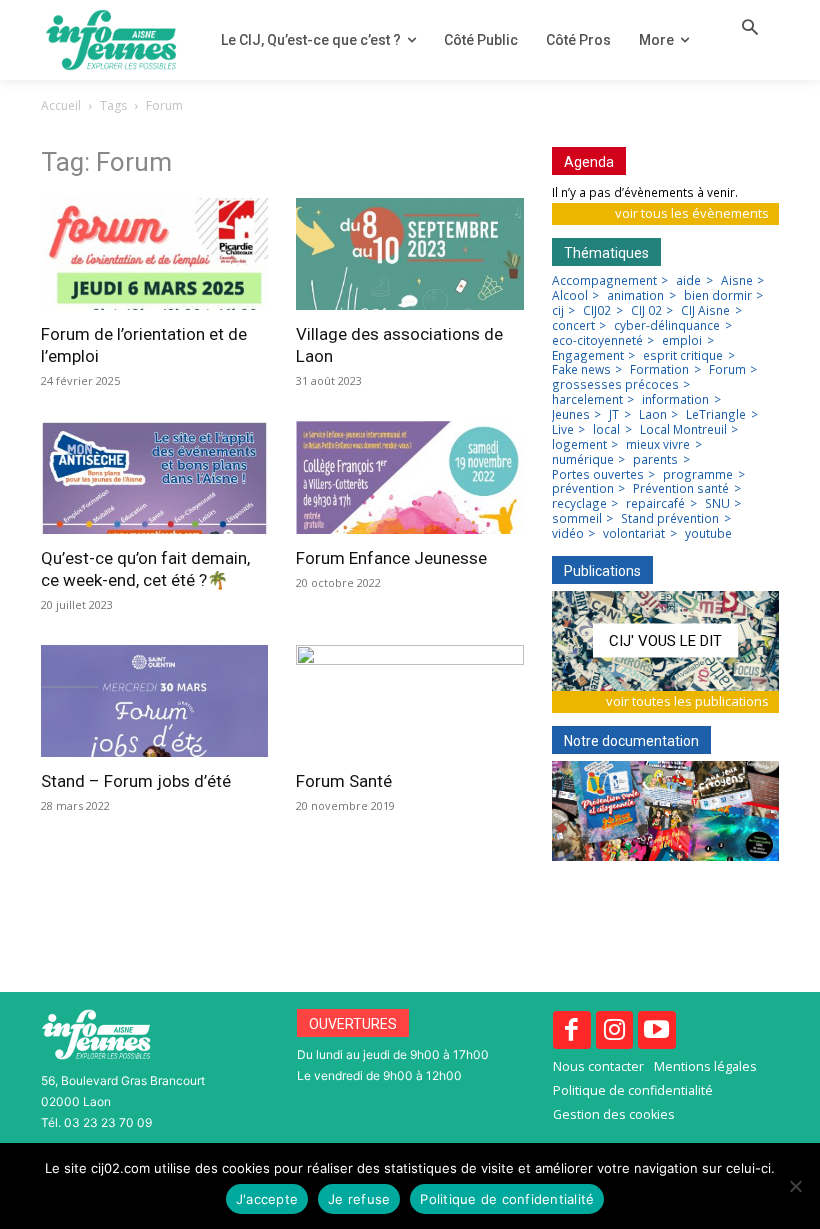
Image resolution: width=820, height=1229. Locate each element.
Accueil (61, 105)
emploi (682, 341)
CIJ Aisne (705, 311)
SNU (717, 504)
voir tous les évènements (692, 213)
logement (579, 445)
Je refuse (359, 1199)
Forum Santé (344, 781)
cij (558, 311)
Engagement (588, 356)
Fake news (581, 370)
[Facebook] (572, 1030)
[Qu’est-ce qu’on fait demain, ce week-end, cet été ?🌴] (154, 477)
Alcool (570, 296)
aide (688, 281)
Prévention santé (681, 489)
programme (698, 475)
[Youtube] (657, 1030)
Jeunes (571, 415)
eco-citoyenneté (597, 341)
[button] (750, 29)
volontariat (634, 534)
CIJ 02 (646, 311)
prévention (583, 489)
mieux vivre (658, 445)
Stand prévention (670, 519)
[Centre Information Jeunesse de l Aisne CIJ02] (111, 40)
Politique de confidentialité (507, 1199)
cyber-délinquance (667, 326)
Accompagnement (604, 281)
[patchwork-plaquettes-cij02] (665, 811)
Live (563, 430)
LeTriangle (716, 415)
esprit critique (683, 356)
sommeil (577, 519)
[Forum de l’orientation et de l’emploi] (154, 254)
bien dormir (718, 296)
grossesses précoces (615, 385)
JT (614, 415)
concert (573, 326)
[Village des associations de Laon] (409, 254)
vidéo (568, 534)
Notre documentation (631, 741)
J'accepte (267, 1199)
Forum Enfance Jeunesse (391, 558)
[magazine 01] (665, 641)
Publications (602, 571)
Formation (659, 370)
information (675, 400)
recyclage (579, 504)
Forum (727, 370)
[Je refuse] (795, 1186)
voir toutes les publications (687, 701)
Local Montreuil (683, 430)
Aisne (737, 281)
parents (655, 460)
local (606, 430)
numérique (583, 460)
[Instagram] (615, 1030)
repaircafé (655, 504)
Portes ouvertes (598, 475)
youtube (708, 534)
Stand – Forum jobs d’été (136, 781)
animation (635, 296)
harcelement (587, 400)
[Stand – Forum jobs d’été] (154, 701)
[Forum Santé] (409, 701)
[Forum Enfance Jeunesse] (409, 477)
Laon (653, 415)
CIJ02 (597, 311)
